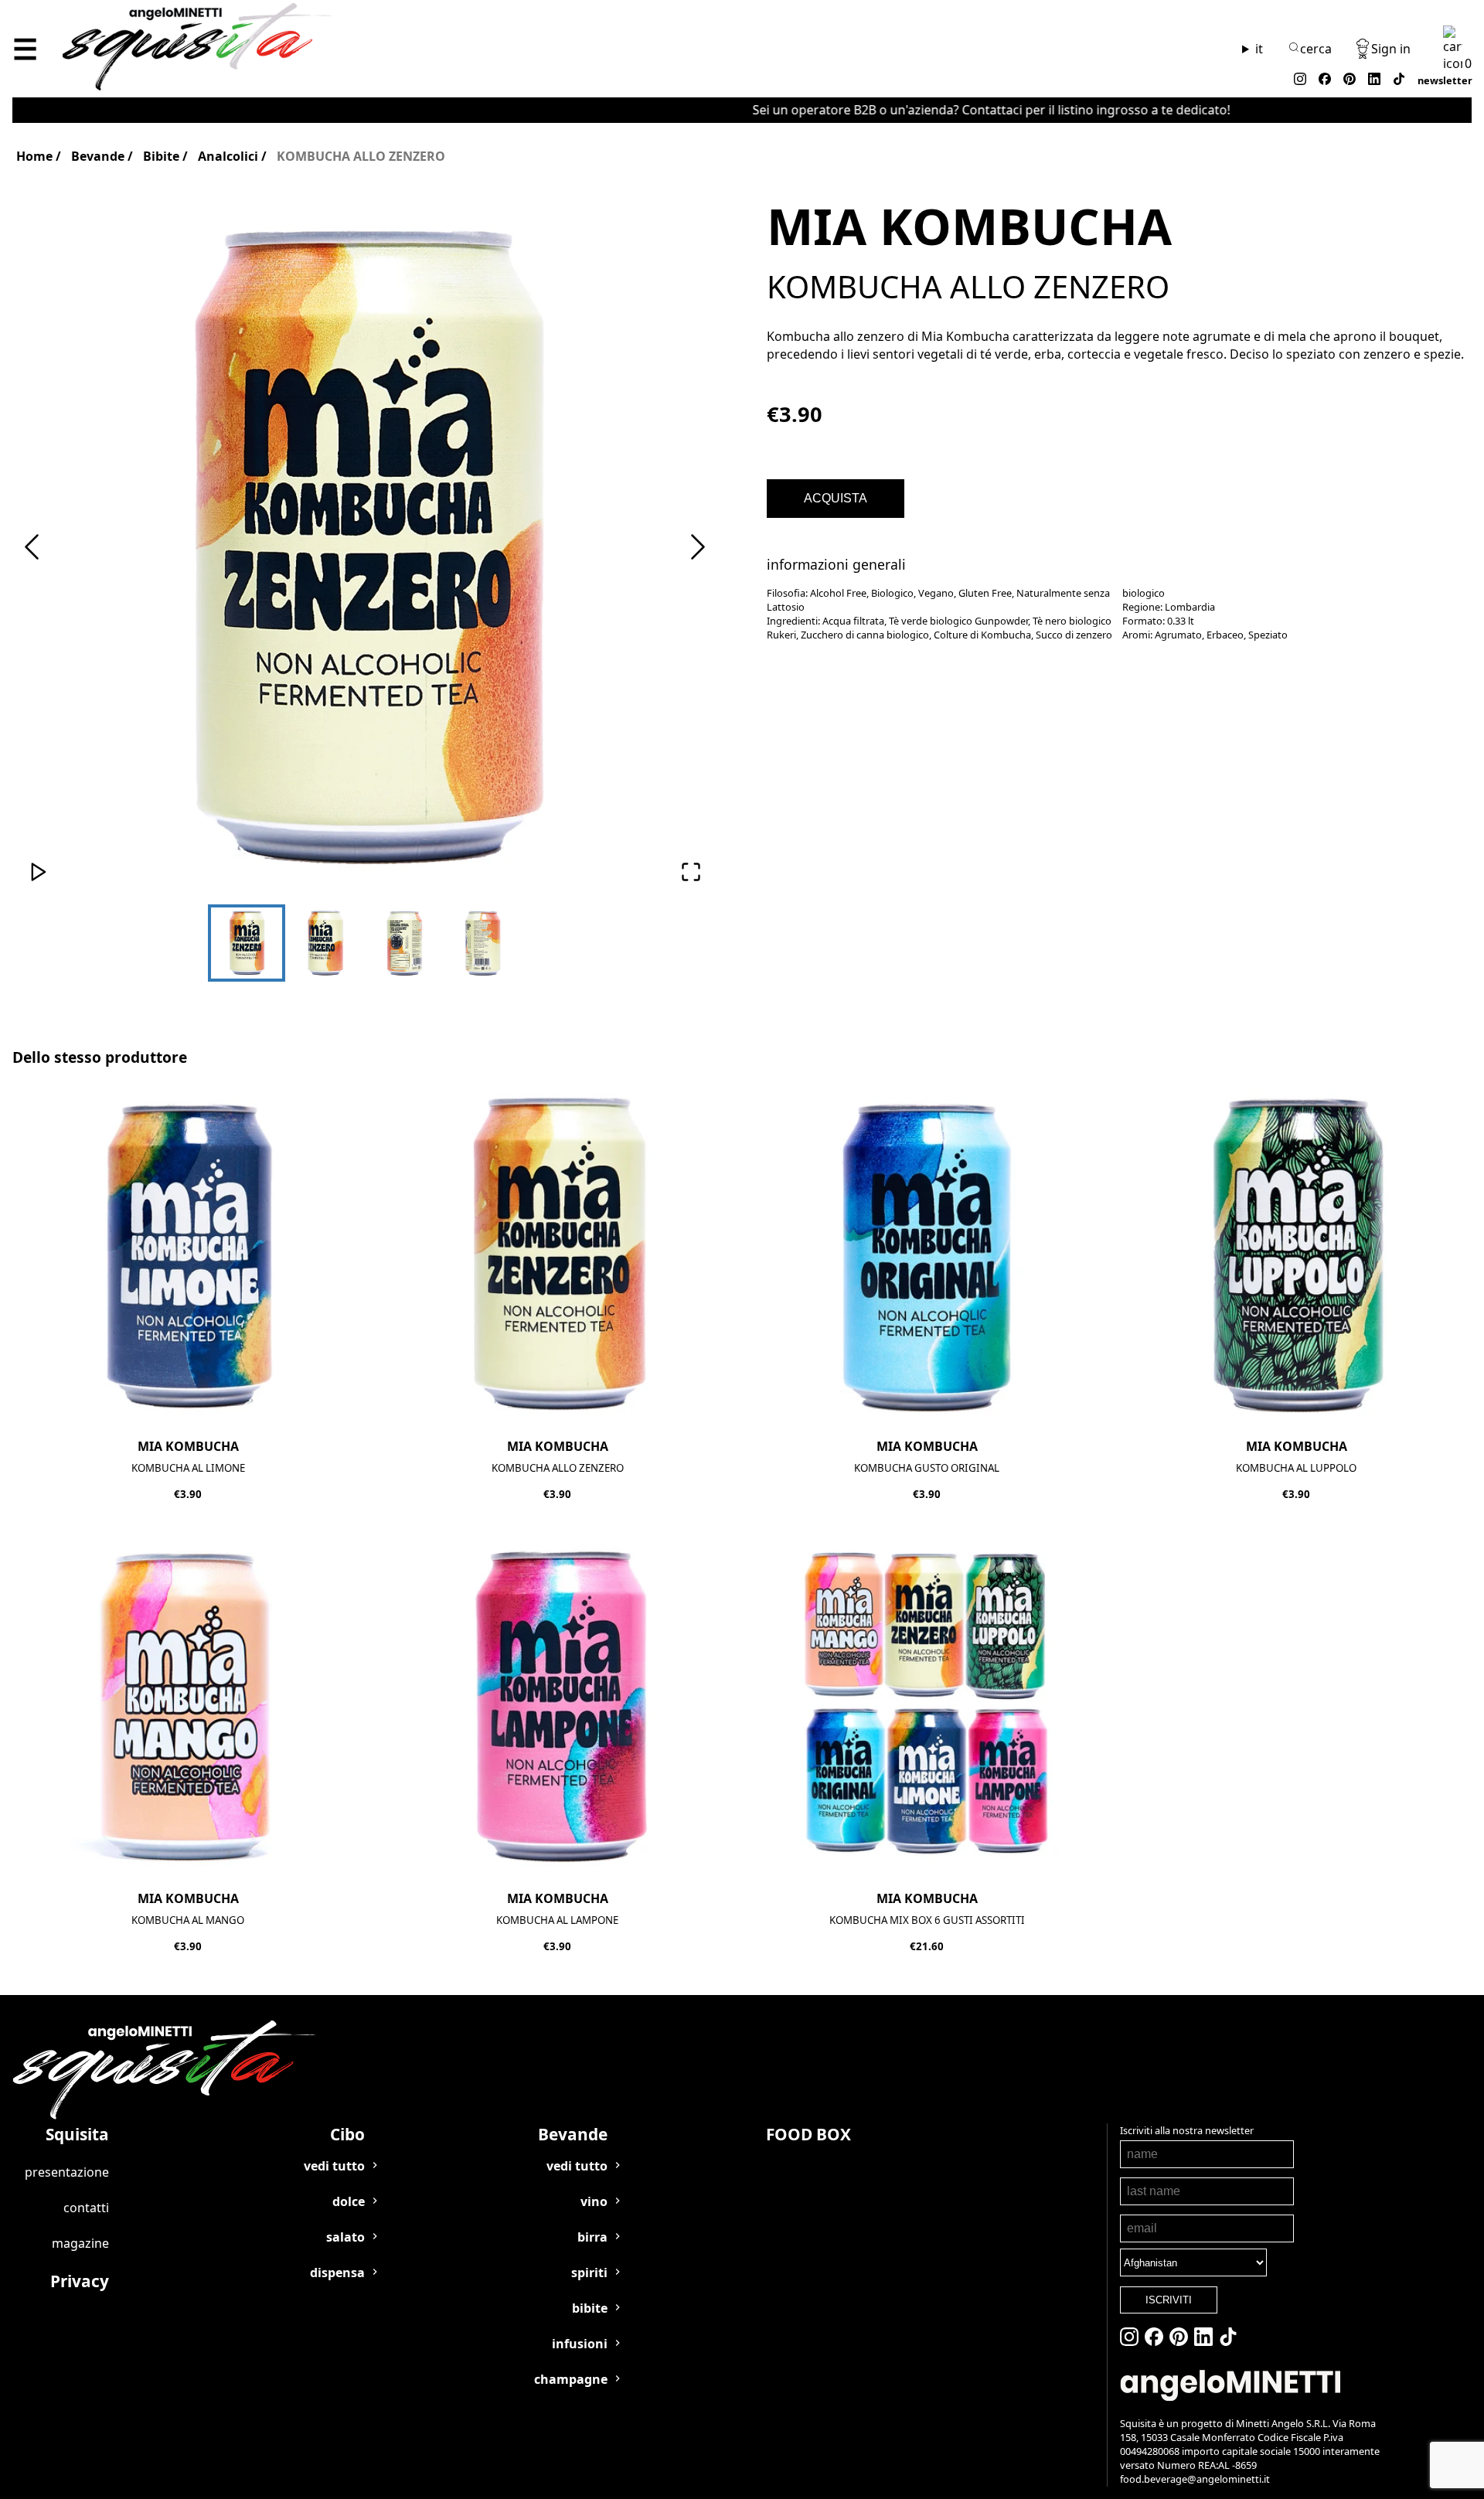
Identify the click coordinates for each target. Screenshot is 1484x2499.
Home (34, 156)
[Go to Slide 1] (247, 943)
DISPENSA (337, 2273)
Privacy (80, 2281)
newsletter (1445, 80)
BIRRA (592, 2237)
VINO (594, 2201)
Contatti (86, 2208)
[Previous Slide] (32, 548)
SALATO (345, 2237)
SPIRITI (589, 2273)
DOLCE (349, 2201)
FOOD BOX (808, 2134)
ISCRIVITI (1169, 2300)
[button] (365, 548)
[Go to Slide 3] (404, 943)
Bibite (161, 156)
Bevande (98, 156)
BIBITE (590, 2308)
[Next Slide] (698, 548)
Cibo (347, 2134)
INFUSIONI (580, 2344)
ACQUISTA (836, 498)
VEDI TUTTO (334, 2166)
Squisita (77, 2134)
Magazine (80, 2243)
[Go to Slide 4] (483, 943)
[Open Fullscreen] (691, 873)
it (1259, 49)
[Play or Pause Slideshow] (39, 873)
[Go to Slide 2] (325, 943)
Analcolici (228, 156)
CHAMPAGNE (571, 2379)
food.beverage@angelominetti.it (1195, 2479)
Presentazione (67, 2172)
